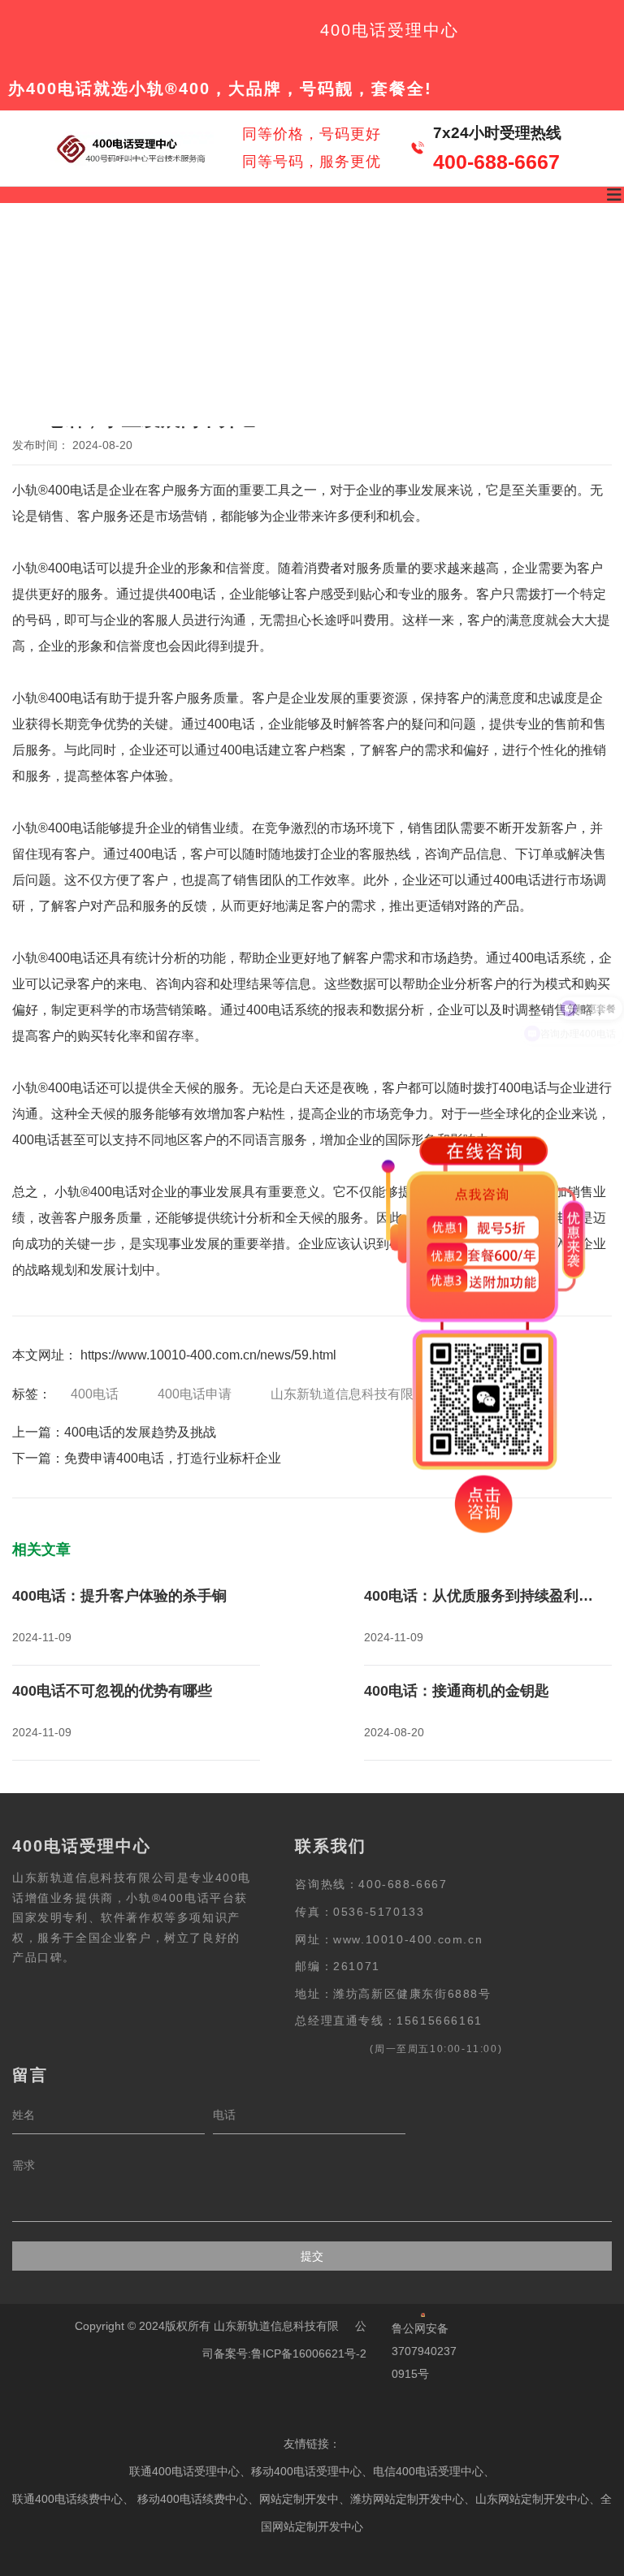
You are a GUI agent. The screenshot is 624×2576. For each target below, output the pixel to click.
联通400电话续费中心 (67, 2499)
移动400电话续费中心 (193, 2499)
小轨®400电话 (54, 490)
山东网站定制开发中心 (532, 2499)
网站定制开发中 (299, 2499)
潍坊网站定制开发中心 (407, 2499)
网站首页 (65, 258)
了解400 (183, 258)
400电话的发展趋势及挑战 (140, 1432)
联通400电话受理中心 (184, 2471)
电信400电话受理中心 (428, 2471)
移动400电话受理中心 (306, 2471)
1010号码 (522, 258)
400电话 (95, 1394)
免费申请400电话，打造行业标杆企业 (173, 1458)
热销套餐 (295, 258)
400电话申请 (195, 1394)
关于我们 (292, 370)
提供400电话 (179, 594)
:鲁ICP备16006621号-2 (307, 2353)
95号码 (412, 258)
